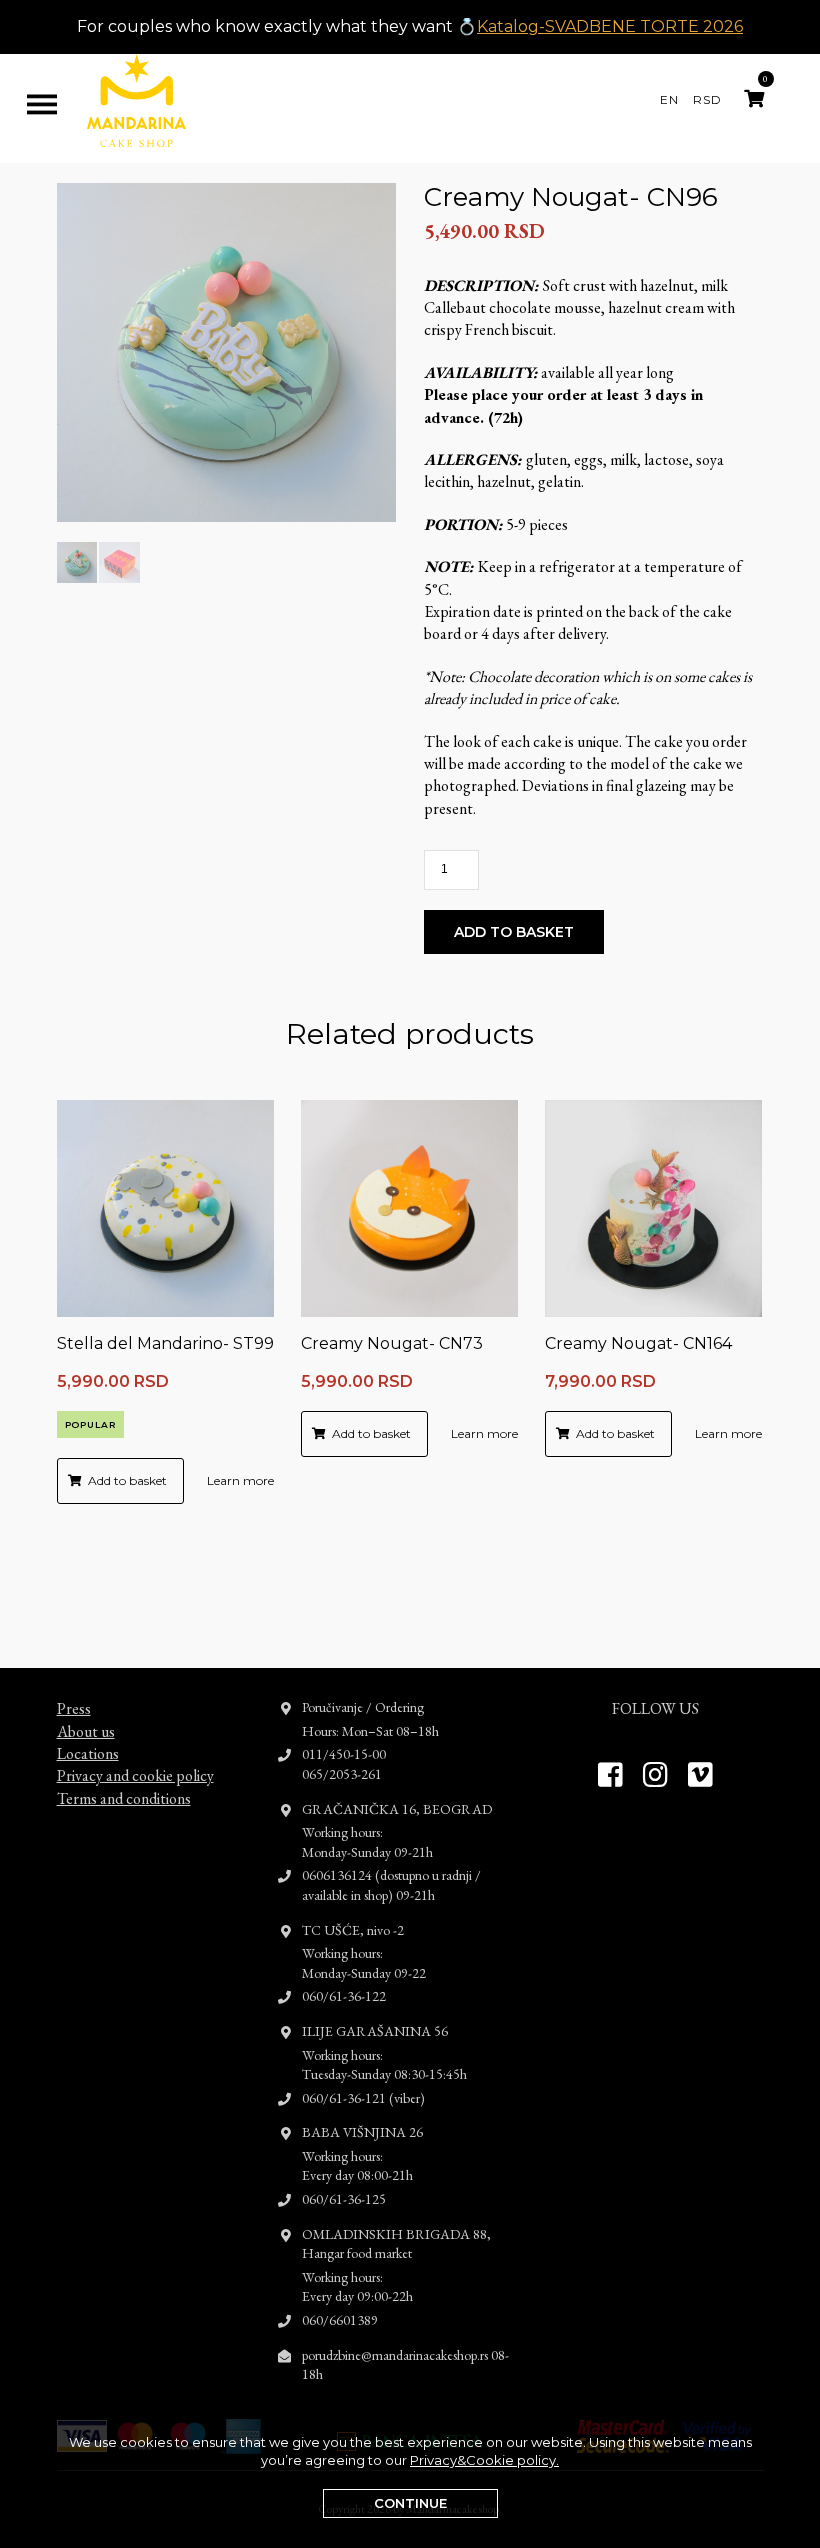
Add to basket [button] (127, 1480)
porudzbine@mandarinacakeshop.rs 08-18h (405, 2365)
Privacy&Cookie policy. (484, 2460)
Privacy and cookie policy (135, 1775)
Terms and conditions (124, 1798)
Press (74, 1708)
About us (86, 1731)
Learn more (240, 1480)
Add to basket (514, 932)
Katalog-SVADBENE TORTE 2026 (610, 26)
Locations (88, 1753)
